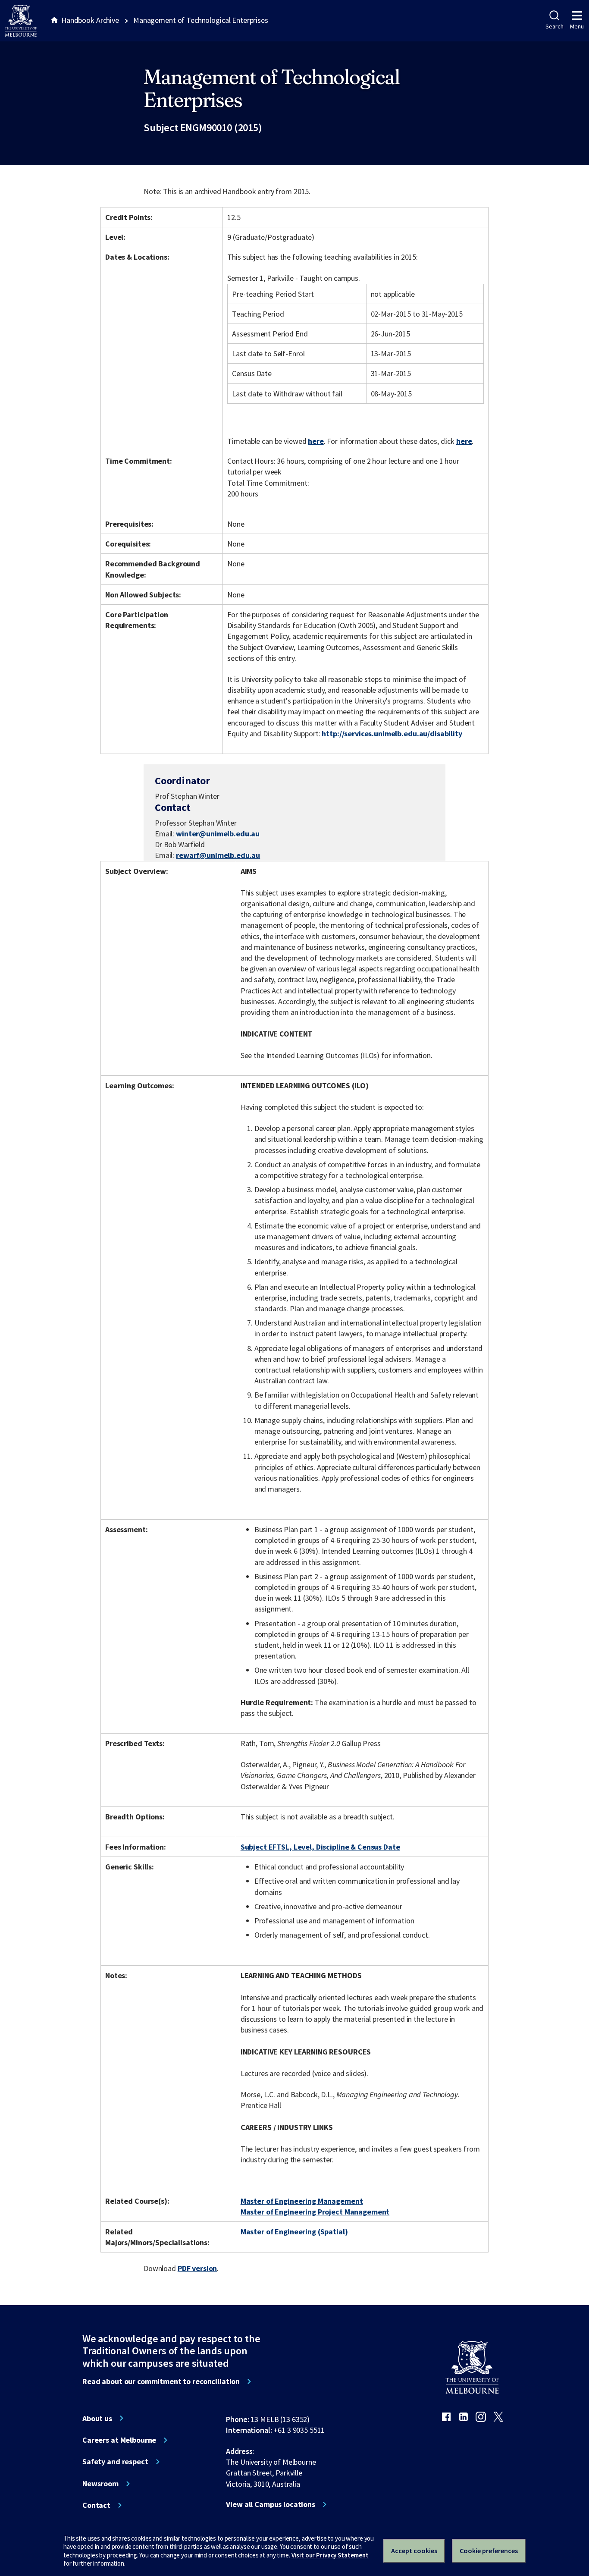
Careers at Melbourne (119, 2440)
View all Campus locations (271, 2504)
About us (97, 2419)
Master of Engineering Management (302, 2201)
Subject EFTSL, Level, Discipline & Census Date (320, 1847)
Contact (96, 2505)
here (316, 441)
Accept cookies (414, 2551)
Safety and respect (115, 2462)
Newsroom (100, 2484)
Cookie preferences (489, 2551)
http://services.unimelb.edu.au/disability (392, 734)
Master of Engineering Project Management (315, 2212)
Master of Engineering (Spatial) (294, 2232)
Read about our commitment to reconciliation (161, 2381)
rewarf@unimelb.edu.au (218, 855)
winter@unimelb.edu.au (218, 834)
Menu (577, 26)
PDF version (197, 2268)
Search (554, 26)
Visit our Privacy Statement (330, 2555)
